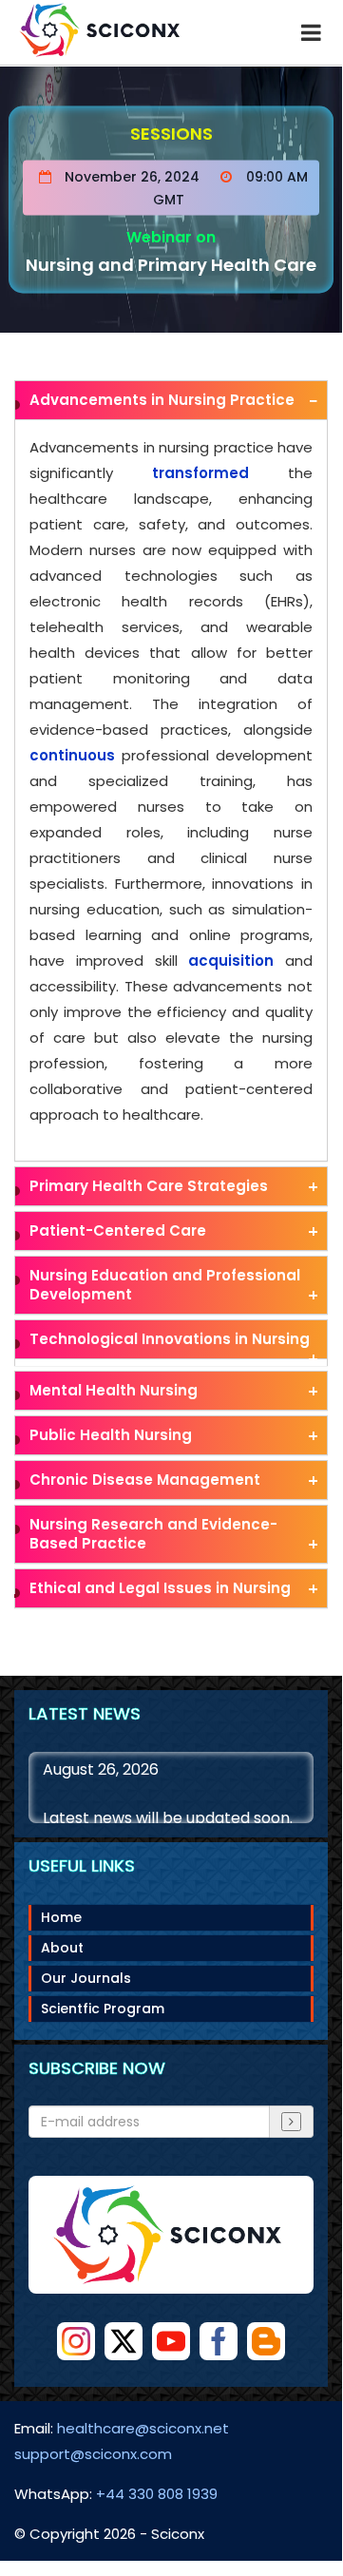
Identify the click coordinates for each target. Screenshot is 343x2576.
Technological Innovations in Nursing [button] (170, 1339)
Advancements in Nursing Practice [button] (162, 400)
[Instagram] (76, 2341)
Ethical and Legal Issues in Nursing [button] (160, 1588)
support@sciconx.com (93, 2454)
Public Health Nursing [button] (111, 1435)
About (62, 1948)
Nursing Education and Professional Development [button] (165, 1285)
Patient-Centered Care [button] (118, 1230)
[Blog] (266, 2341)
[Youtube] (171, 2341)
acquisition (231, 961)
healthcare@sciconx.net (143, 2428)
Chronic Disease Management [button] (145, 1480)
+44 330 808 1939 (157, 2494)
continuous (72, 755)
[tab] (171, 400)
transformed (200, 473)
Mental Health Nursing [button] (114, 1390)
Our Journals (86, 1978)
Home (61, 1917)
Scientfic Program (103, 2009)
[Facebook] (219, 2341)
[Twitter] (124, 2341)
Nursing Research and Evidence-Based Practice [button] (153, 1534)
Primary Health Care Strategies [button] (149, 1186)
